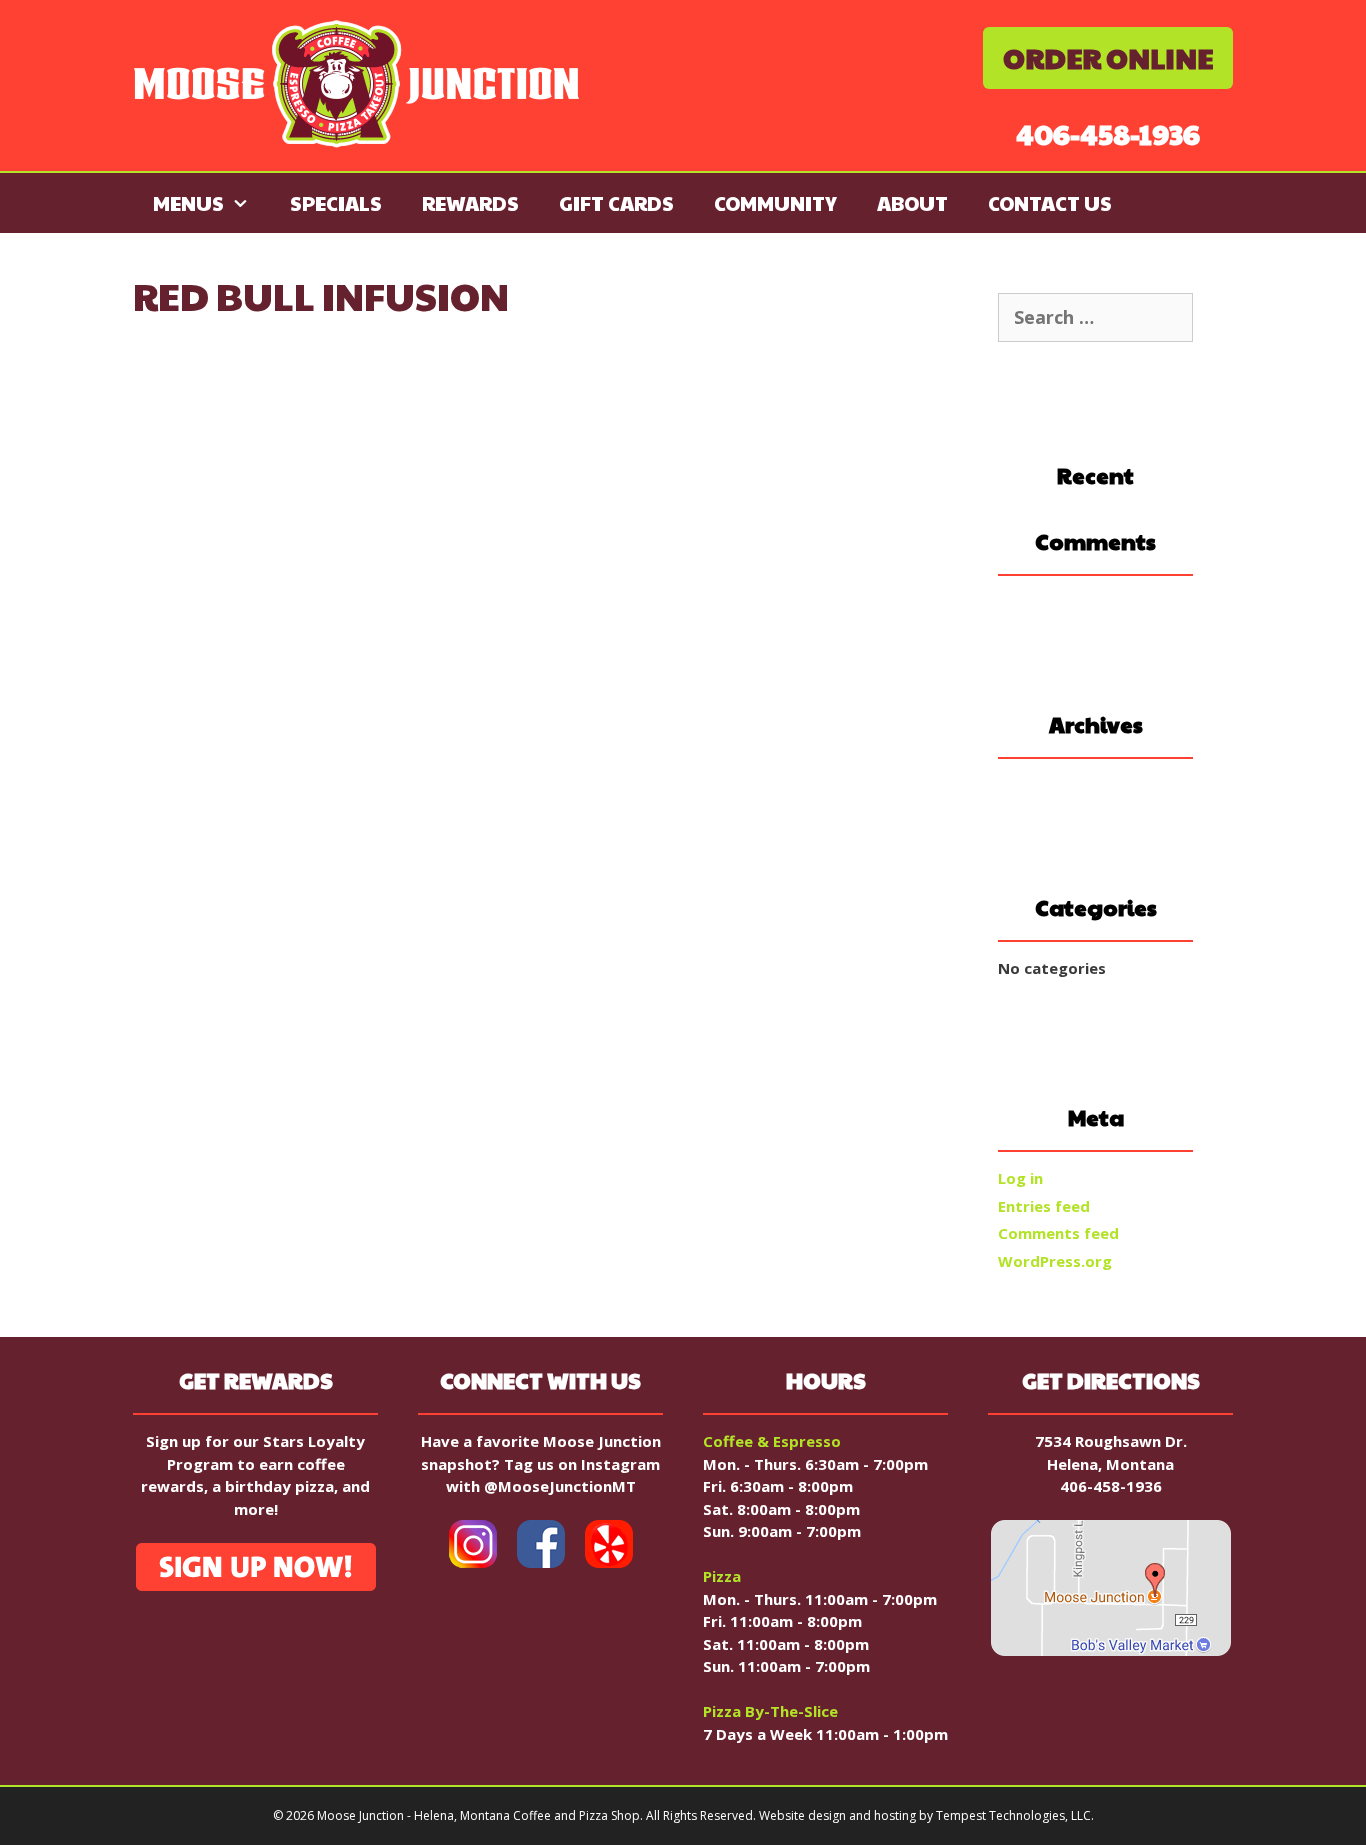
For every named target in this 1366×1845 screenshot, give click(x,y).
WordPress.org (1055, 1261)
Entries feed (1044, 1206)
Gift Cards (616, 203)
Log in (1020, 1178)
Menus (188, 203)
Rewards (470, 203)
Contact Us (1050, 203)
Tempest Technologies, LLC (1013, 1815)
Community (775, 203)
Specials (336, 203)
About (912, 203)
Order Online (1108, 57)
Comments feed (1058, 1233)
